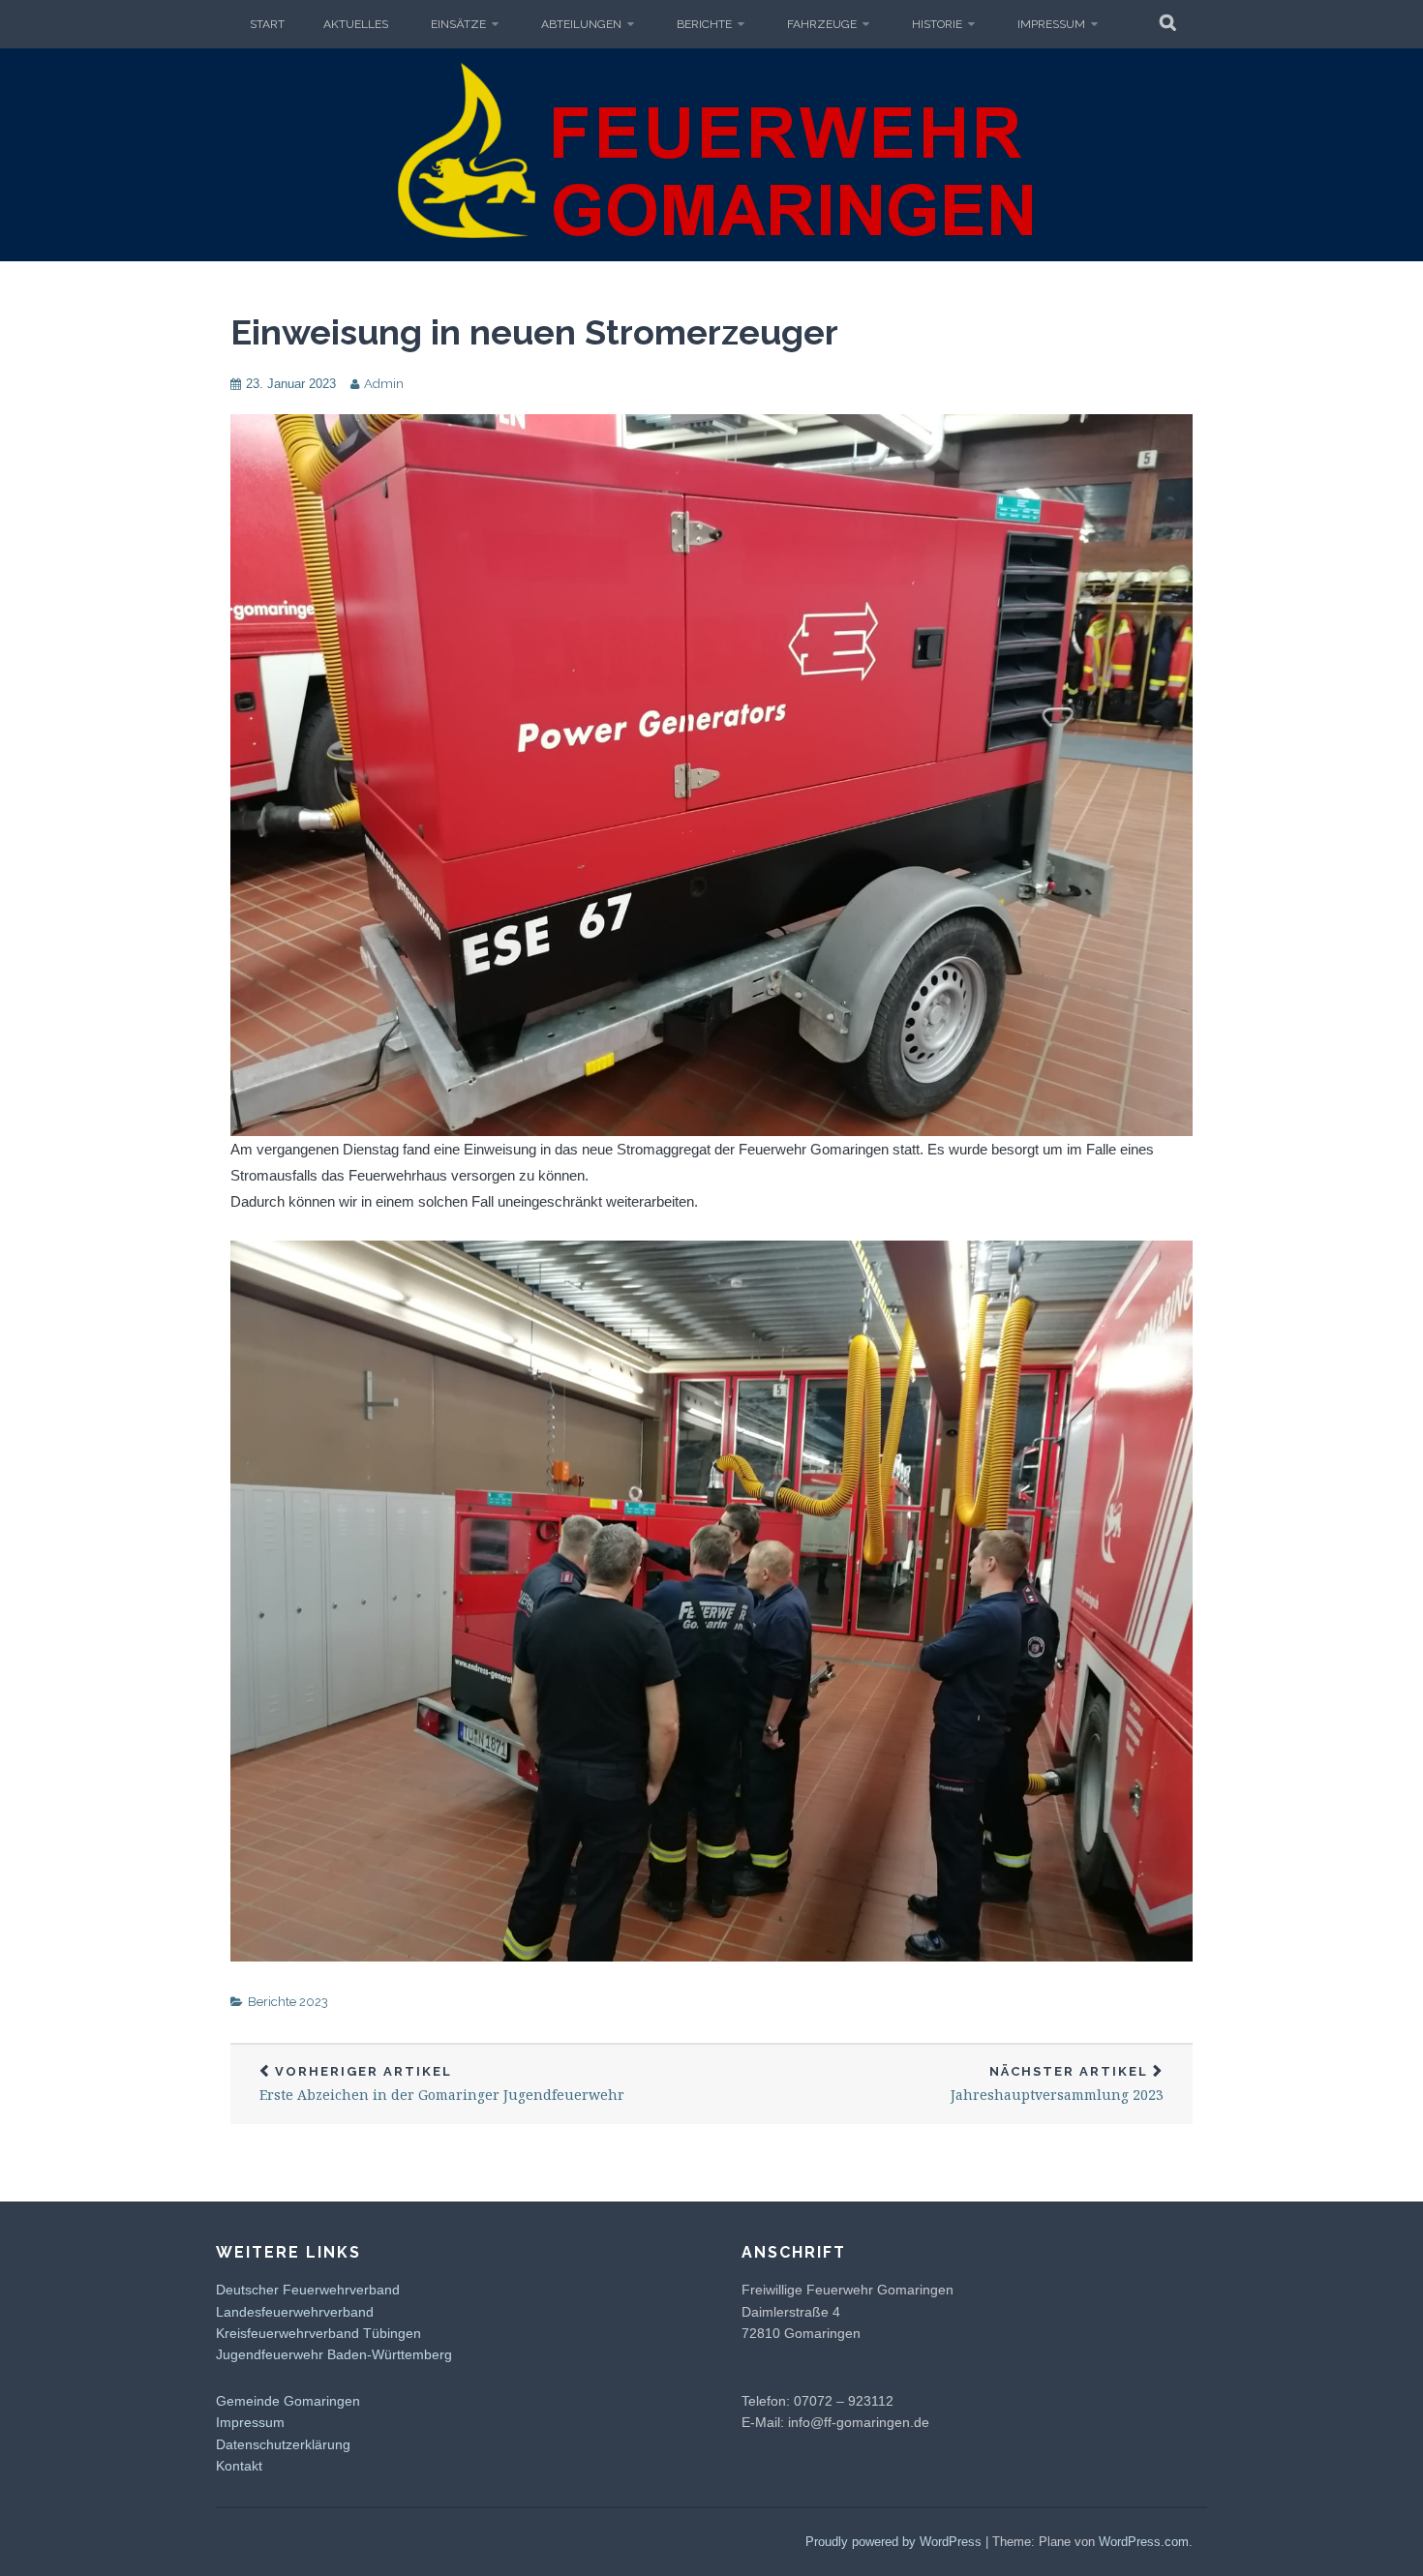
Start (267, 24)
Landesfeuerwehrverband (295, 2312)
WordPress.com (1144, 2542)
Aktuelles (356, 24)
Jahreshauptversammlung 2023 (1057, 2084)
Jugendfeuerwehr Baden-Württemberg (334, 2354)
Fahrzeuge (822, 24)
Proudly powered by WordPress (893, 2542)
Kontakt (239, 2466)
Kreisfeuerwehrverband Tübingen (318, 2333)
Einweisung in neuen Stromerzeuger (534, 332)
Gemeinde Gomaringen (288, 2401)
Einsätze (458, 24)
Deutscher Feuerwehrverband (308, 2290)
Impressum (1051, 24)
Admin (384, 384)
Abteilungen (581, 24)
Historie (937, 24)
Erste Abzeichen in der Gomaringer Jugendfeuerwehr (442, 2084)
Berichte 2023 (288, 2002)
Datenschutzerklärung (283, 2444)
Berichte (704, 24)
